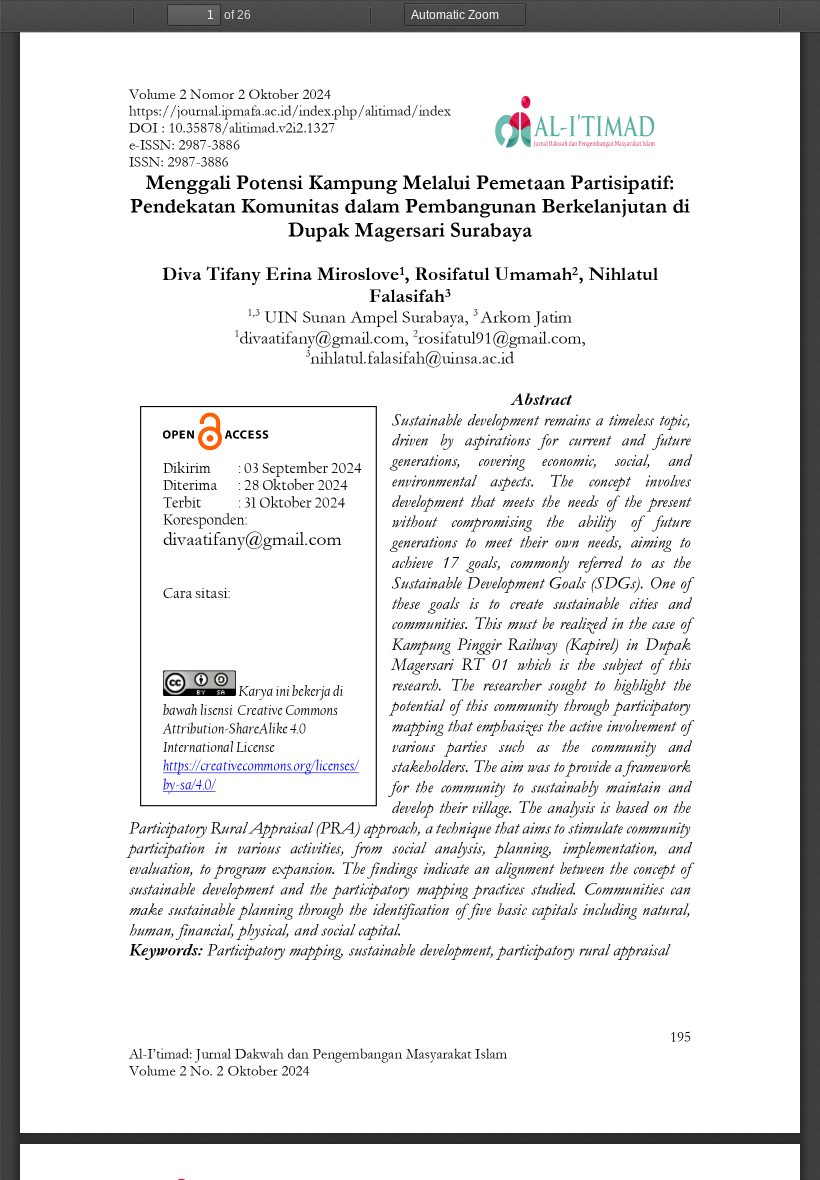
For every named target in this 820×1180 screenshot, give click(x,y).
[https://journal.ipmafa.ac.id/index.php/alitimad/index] (290, 111)
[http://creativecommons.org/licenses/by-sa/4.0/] (301, 709)
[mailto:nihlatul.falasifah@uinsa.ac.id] (412, 358)
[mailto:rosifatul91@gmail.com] (499, 338)
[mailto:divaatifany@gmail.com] (322, 338)
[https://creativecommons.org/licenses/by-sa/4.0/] (263, 765)
